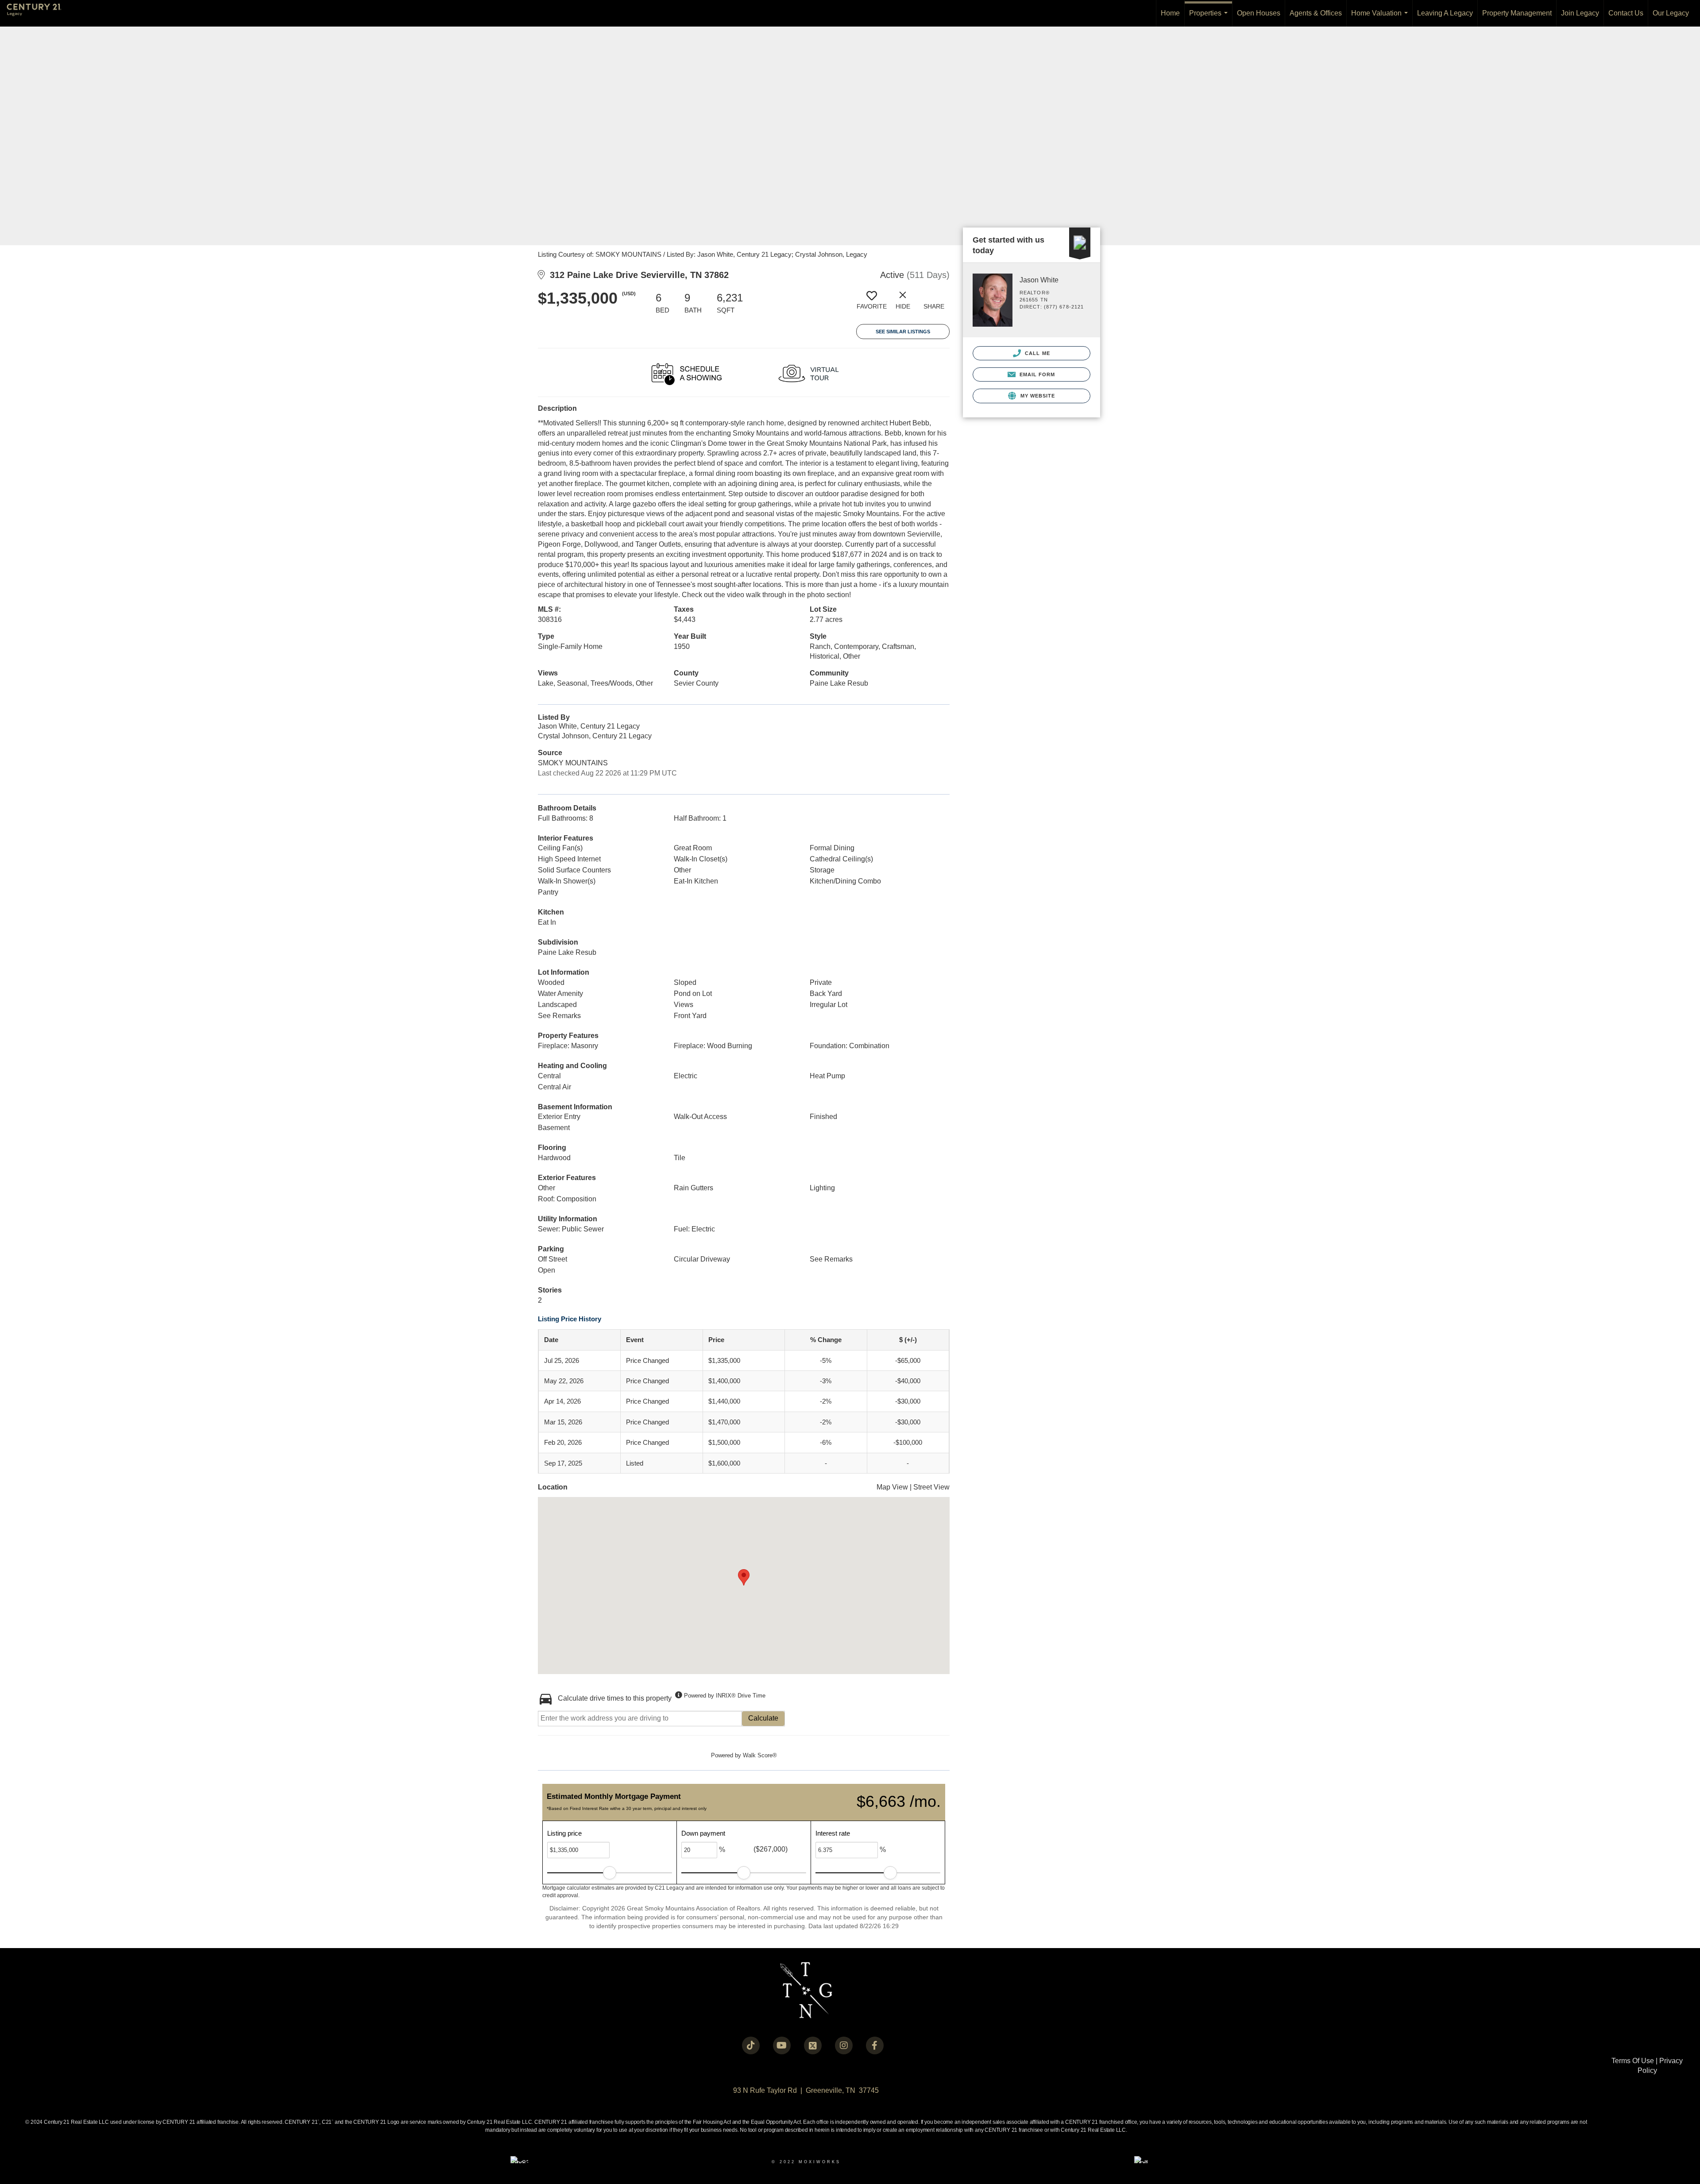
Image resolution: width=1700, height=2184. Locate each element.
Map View (892, 1487)
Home (1170, 13)
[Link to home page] (39, 13)
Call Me (1037, 353)
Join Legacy (1580, 13)
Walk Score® (760, 1755)
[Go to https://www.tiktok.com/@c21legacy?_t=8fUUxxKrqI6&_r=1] (751, 2045)
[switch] (872, 304)
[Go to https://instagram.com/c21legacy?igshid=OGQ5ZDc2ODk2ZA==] (844, 2045)
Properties (1210, 18)
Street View (931, 1487)
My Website (1037, 396)
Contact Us (1626, 13)
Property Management (1517, 13)
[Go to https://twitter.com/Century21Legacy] (813, 2045)
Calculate (763, 1718)
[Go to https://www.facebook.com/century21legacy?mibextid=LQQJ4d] (875, 2045)
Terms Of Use (1633, 2061)
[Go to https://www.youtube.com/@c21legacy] (782, 2045)
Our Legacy (1671, 13)
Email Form (1036, 374)
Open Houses (1259, 13)
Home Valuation (1381, 18)
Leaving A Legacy (1445, 13)
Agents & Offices (1316, 13)
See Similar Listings (903, 332)
